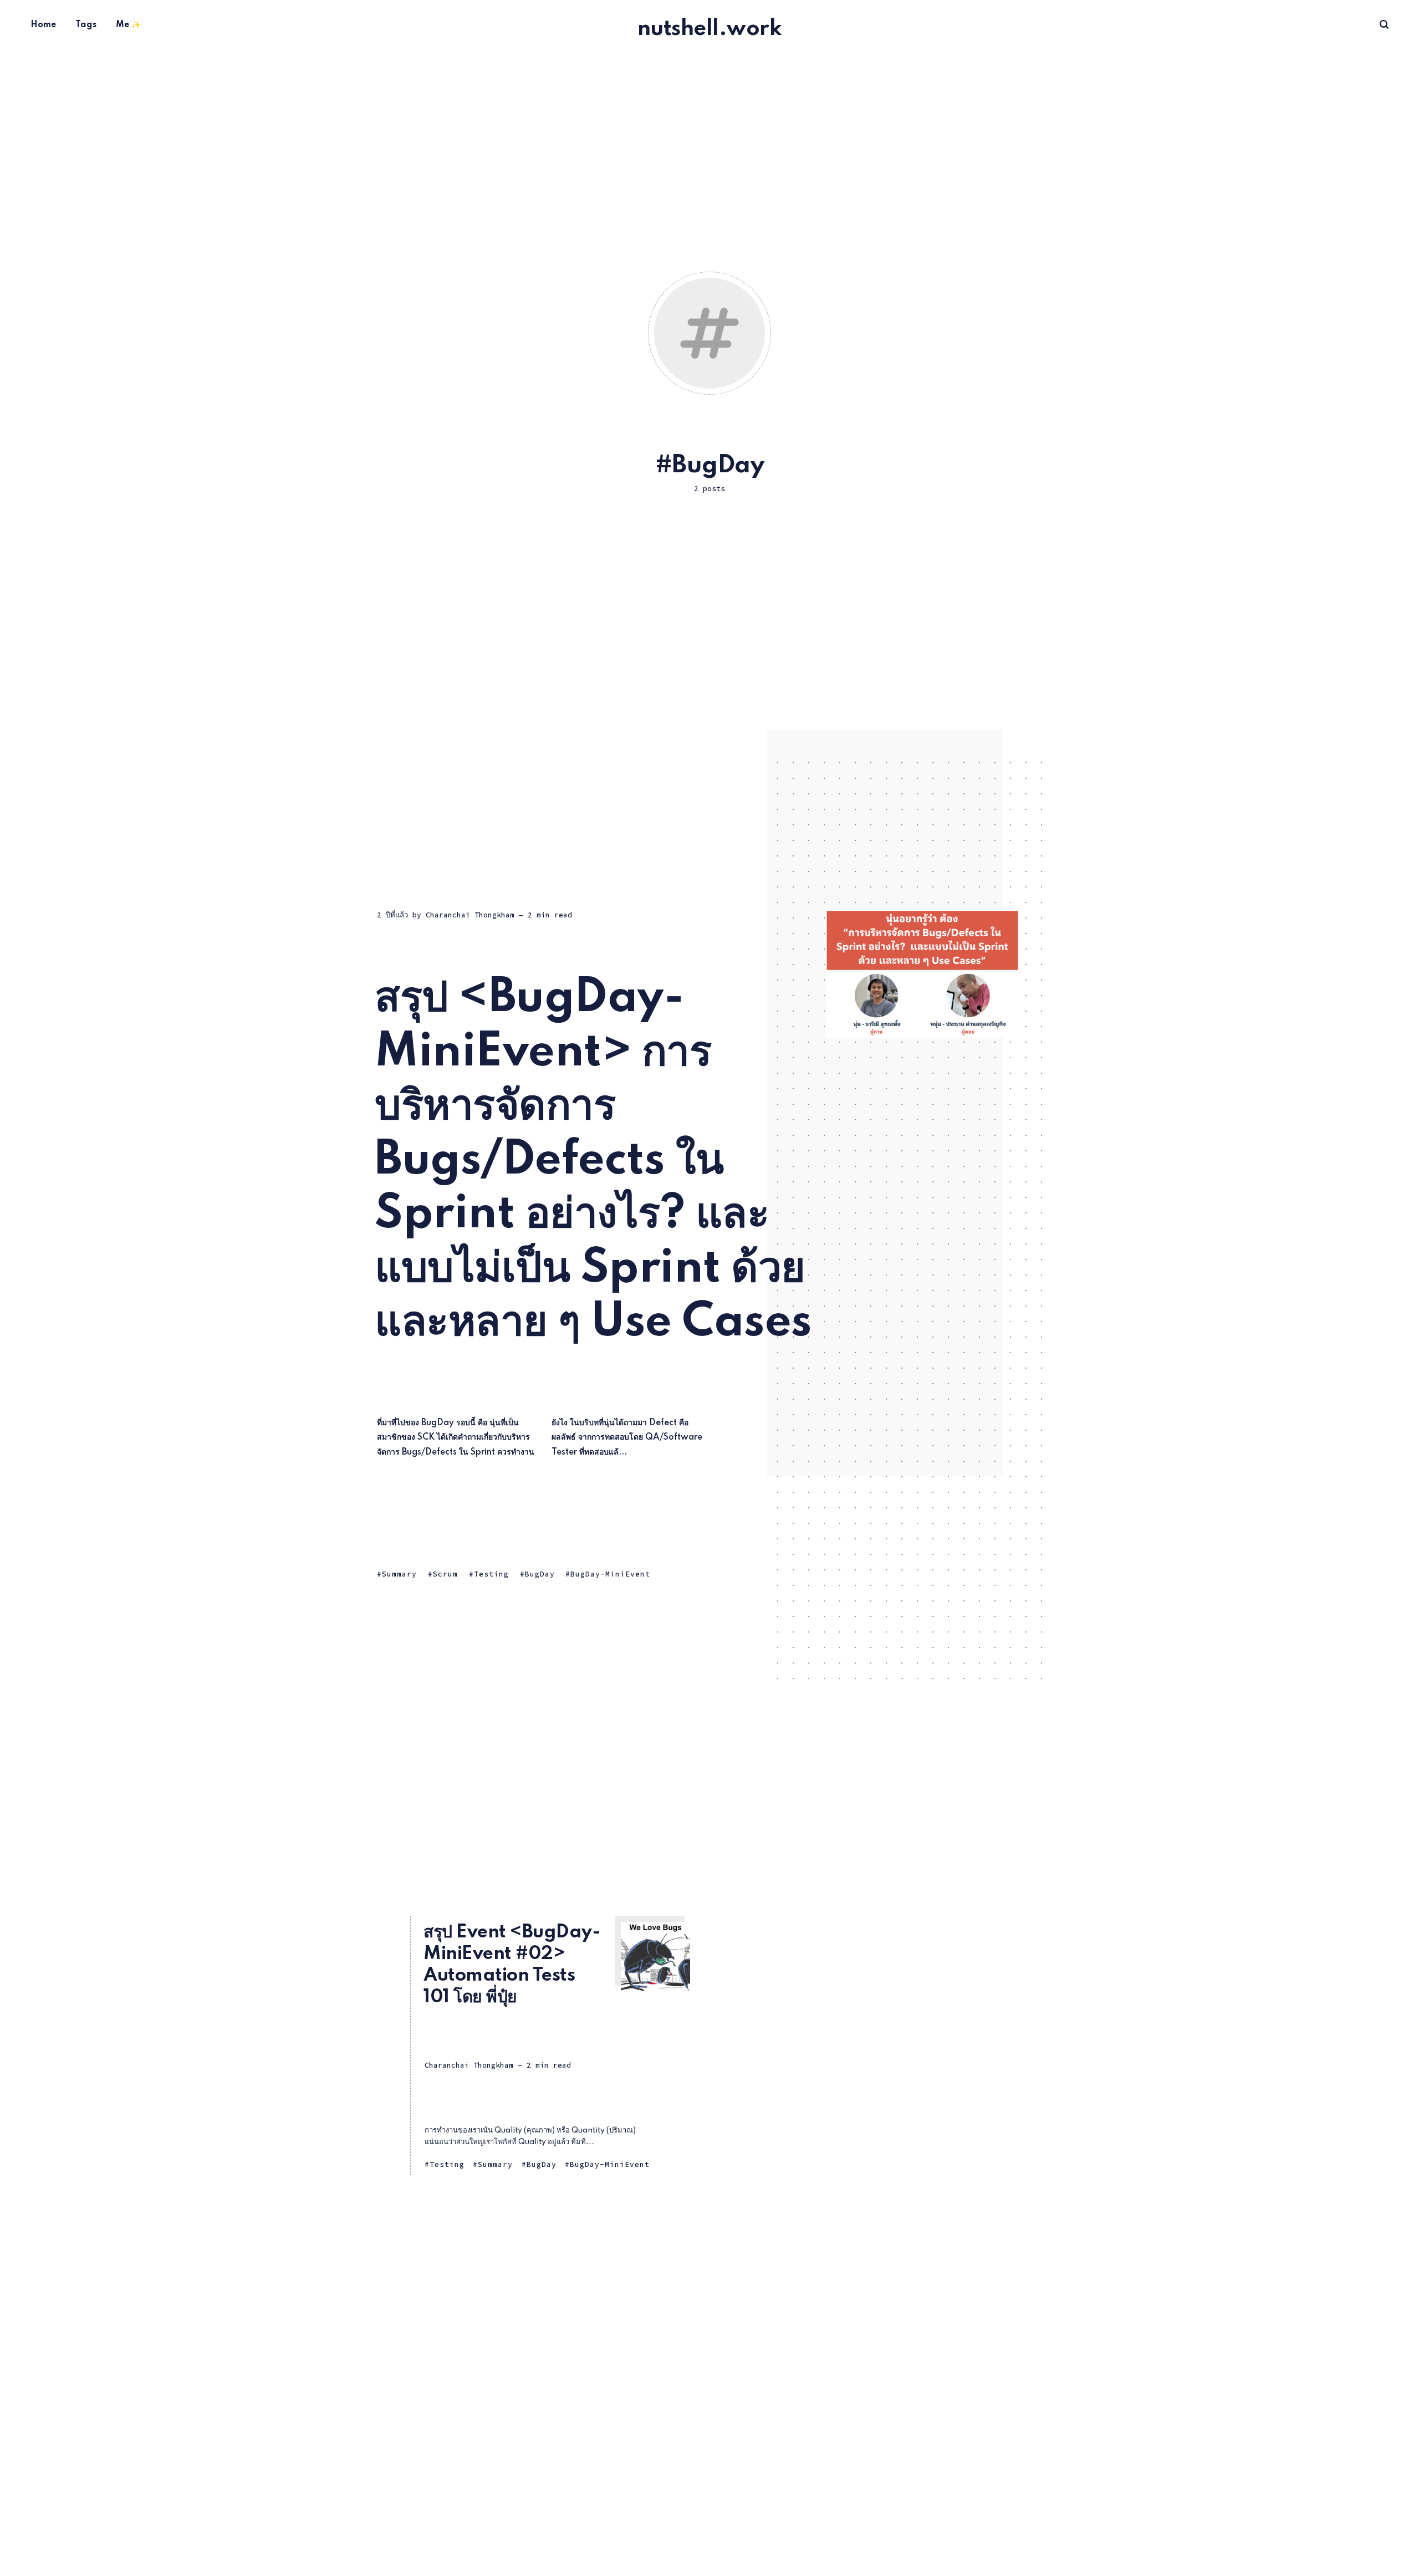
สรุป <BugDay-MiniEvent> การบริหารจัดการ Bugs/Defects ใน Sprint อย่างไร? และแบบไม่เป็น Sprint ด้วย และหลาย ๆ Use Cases (593, 1161)
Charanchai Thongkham (470, 915)
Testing (491, 1574)
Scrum (445, 1574)
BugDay (540, 1574)
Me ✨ (128, 25)
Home (43, 25)
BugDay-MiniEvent (610, 1574)
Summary (399, 1574)
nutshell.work (710, 29)
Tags (86, 25)
